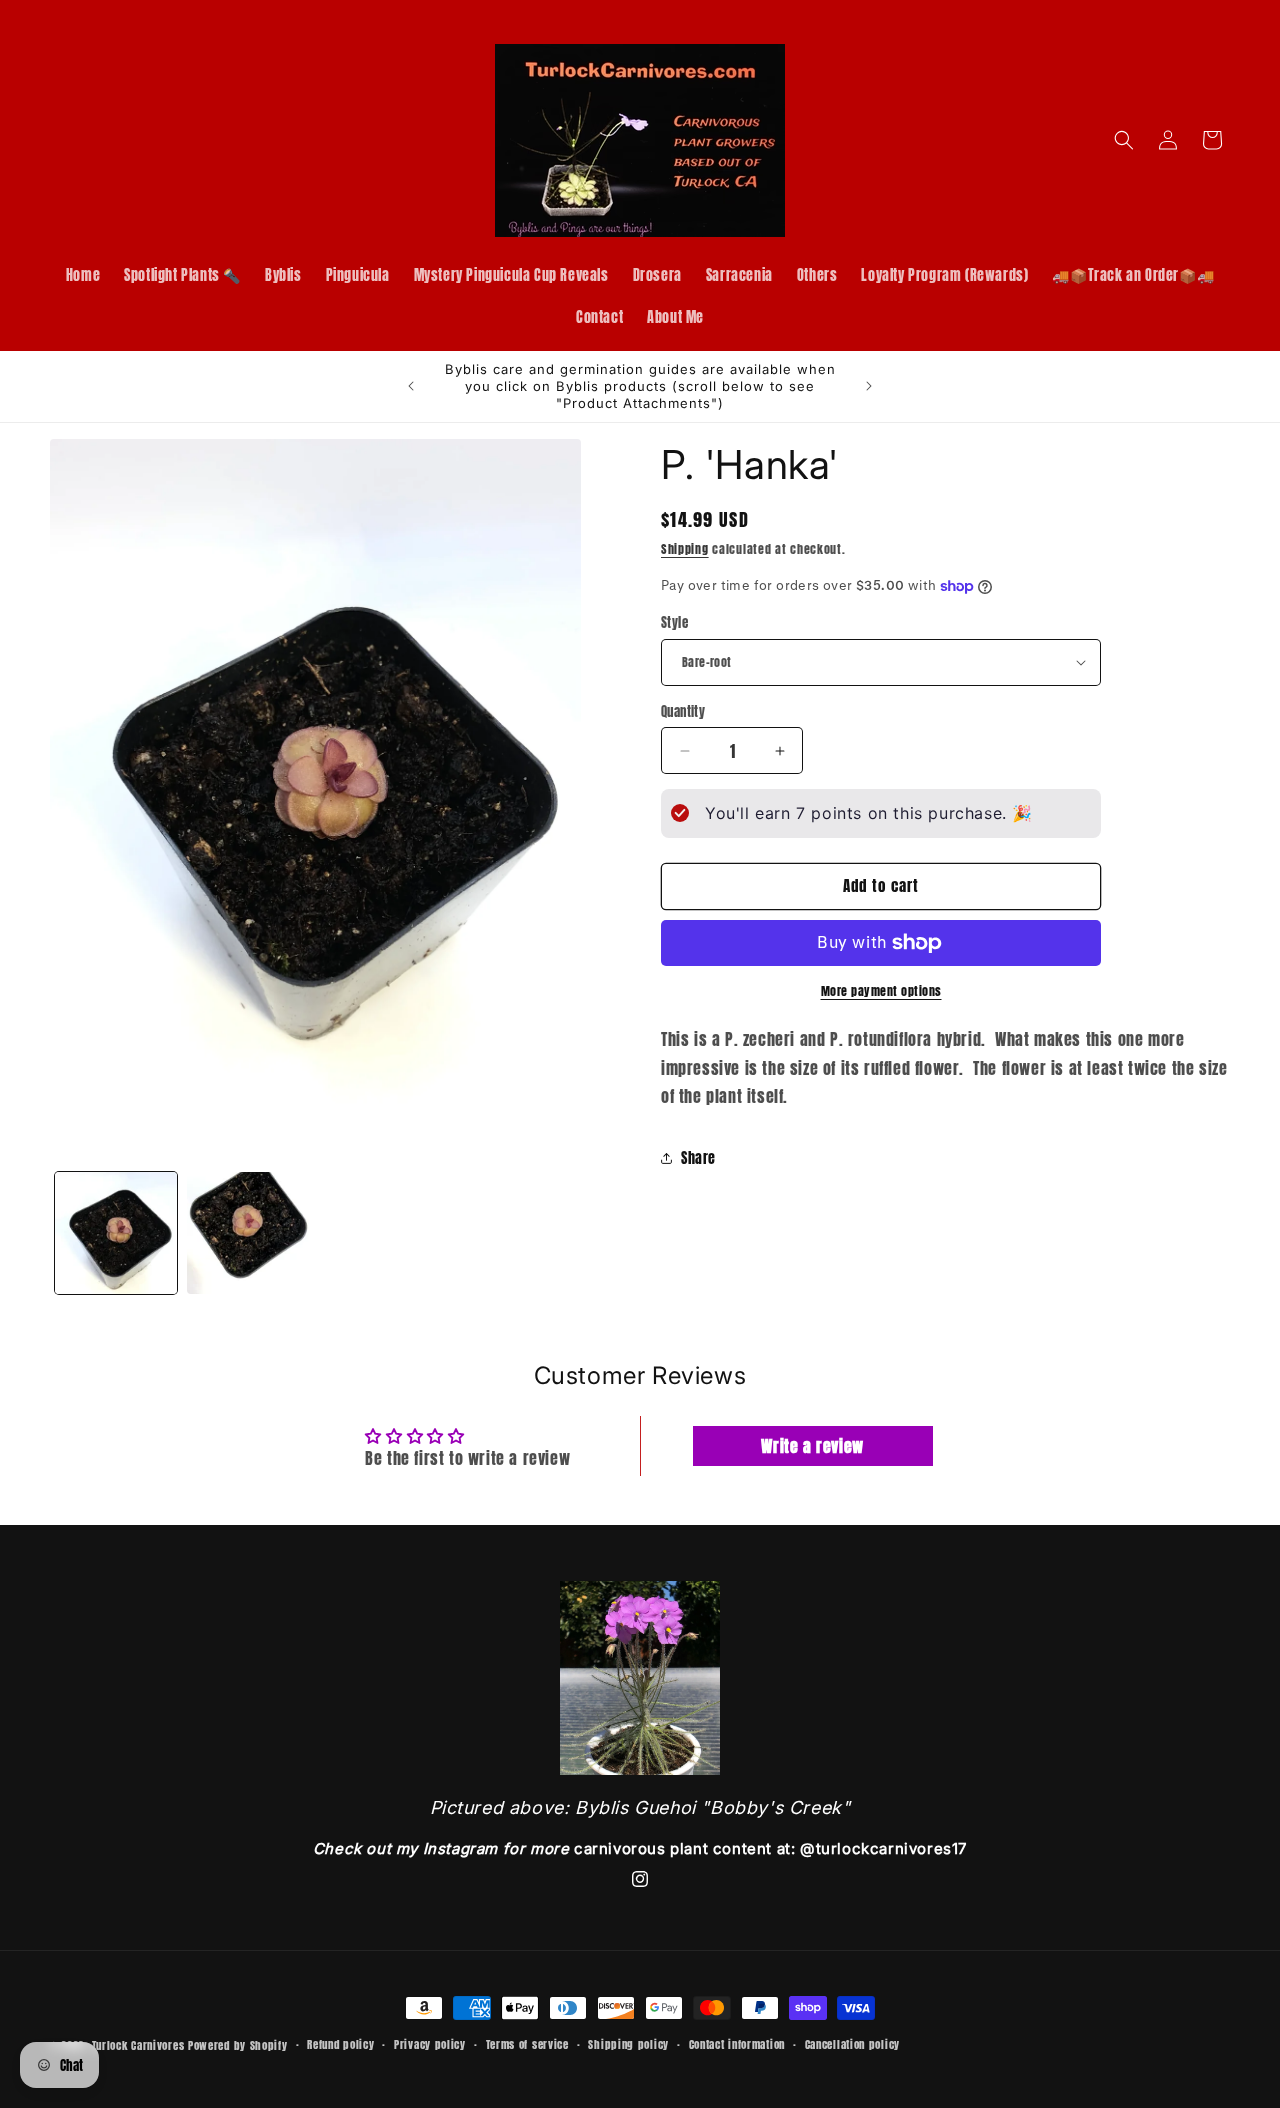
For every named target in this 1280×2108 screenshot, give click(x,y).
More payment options (881, 991)
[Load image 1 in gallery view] (116, 1233)
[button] (1124, 140)
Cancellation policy (852, 2044)
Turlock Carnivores (138, 2045)
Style (674, 622)
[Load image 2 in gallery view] (248, 1233)
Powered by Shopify (238, 2045)
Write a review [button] (812, 1446)
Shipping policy (628, 2044)
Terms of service (527, 2044)
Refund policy (340, 2044)
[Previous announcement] (411, 386)
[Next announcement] (869, 386)
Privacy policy (430, 2044)
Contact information (737, 2044)
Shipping (685, 549)
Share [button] (698, 1158)
